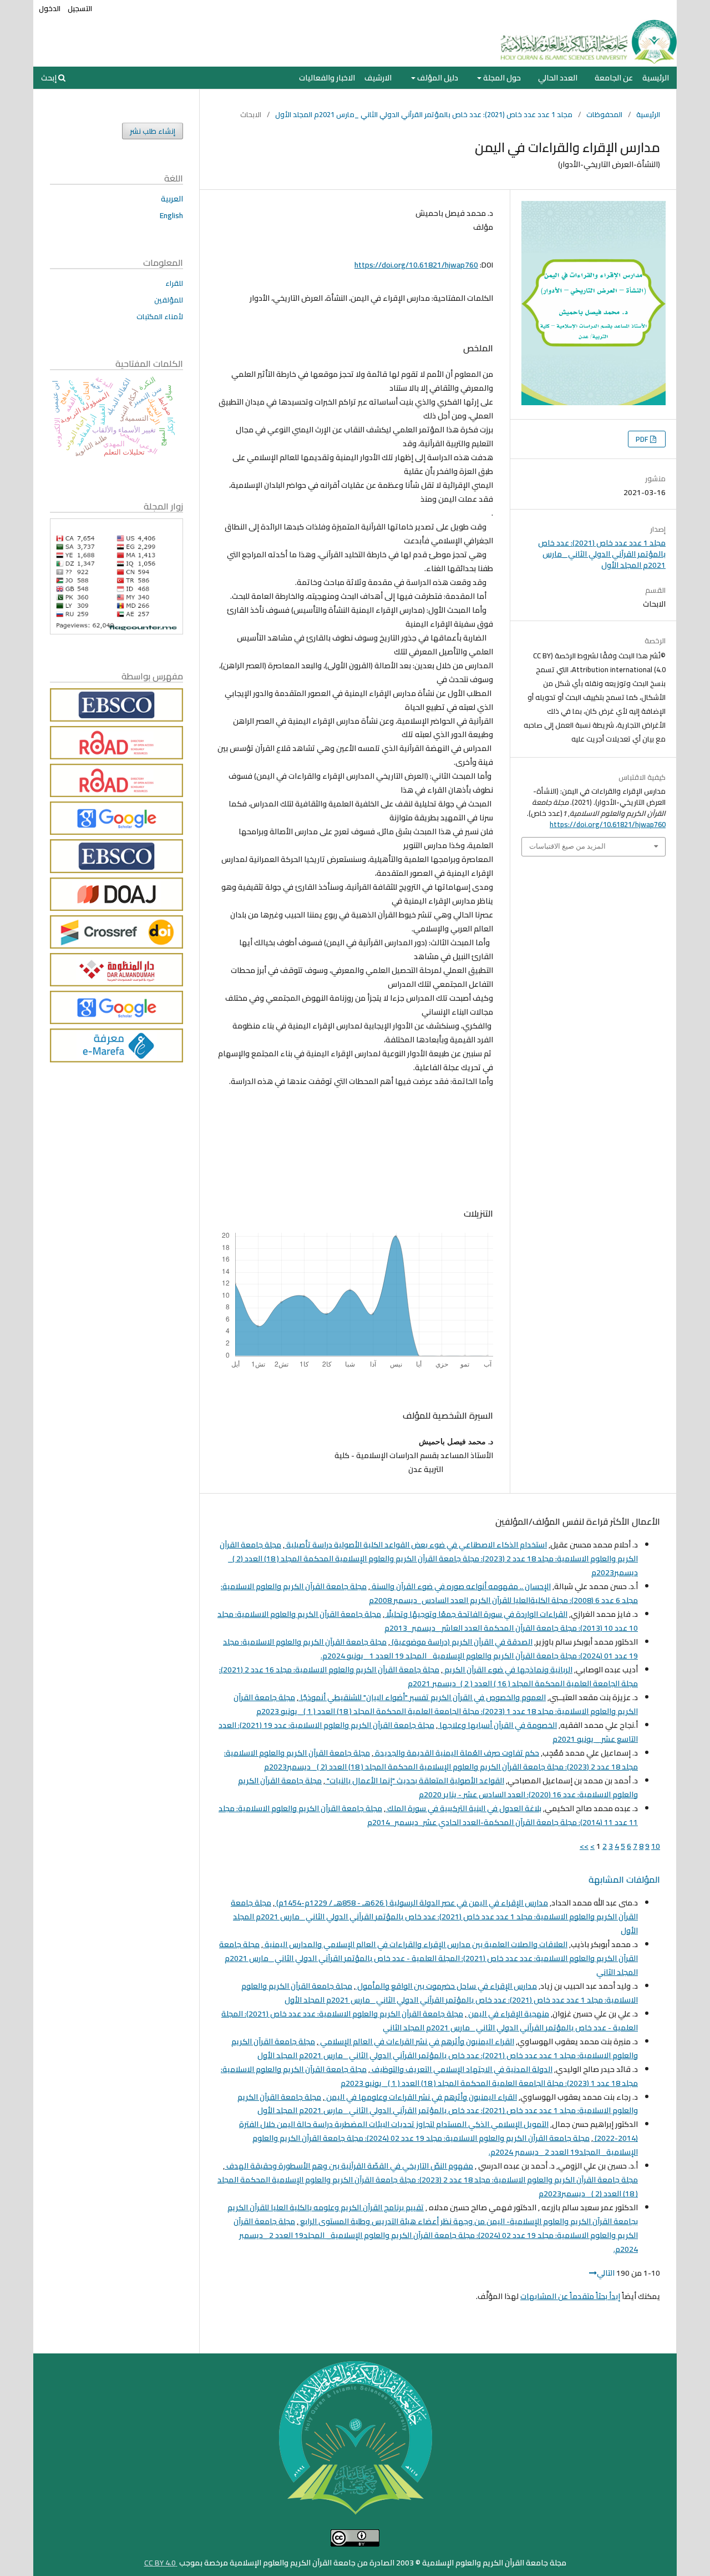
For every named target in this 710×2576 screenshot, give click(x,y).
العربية (172, 199)
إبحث (50, 78)
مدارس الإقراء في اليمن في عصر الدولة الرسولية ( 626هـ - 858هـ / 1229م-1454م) (411, 1903)
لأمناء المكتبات (160, 316)
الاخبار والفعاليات (327, 78)
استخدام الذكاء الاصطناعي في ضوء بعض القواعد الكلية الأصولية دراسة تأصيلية (416, 1545)
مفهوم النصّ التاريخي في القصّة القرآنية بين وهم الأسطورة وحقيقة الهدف (349, 2166)
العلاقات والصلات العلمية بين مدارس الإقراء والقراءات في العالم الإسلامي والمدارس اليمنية (415, 1944)
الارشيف (378, 78)
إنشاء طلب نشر (153, 131)
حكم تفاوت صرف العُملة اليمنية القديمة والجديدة (456, 1753)
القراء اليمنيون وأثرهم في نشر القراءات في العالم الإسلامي (416, 2041)
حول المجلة (501, 78)
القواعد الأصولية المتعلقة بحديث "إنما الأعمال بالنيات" (415, 1781)
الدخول (50, 8)
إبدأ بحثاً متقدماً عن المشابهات (570, 2296)
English (171, 215)
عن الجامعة (614, 78)
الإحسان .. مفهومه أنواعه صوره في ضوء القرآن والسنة (460, 1586)
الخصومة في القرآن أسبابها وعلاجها (497, 1725)
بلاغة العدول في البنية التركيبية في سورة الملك (463, 1808)
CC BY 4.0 (161, 2563)
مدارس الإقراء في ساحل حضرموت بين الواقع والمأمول (446, 1986)
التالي (606, 2273)
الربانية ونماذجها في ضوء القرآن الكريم (508, 1670)
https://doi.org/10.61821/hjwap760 (416, 265)
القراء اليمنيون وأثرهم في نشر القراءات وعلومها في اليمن (421, 2097)
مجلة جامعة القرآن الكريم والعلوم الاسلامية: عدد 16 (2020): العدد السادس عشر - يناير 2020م (438, 1788)
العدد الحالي (558, 78)
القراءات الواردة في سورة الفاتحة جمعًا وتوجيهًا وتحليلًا (476, 1614)
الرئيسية (656, 78)
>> (584, 1846)
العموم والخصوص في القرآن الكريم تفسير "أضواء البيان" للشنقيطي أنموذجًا (422, 1697)
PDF (643, 439)
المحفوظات (604, 114)
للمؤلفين (169, 300)
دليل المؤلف (437, 78)
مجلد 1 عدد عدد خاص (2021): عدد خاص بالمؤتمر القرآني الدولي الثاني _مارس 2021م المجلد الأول (424, 114)
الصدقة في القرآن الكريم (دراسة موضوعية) (461, 1642)
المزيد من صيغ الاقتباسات (567, 846)
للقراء (174, 283)
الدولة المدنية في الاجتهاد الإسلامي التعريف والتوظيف (461, 2069)
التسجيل (80, 8)
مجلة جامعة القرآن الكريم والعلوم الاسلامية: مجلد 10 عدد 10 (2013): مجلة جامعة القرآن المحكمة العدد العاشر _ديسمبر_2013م (428, 1621)
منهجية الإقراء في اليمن (508, 2014)
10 (656, 1846)
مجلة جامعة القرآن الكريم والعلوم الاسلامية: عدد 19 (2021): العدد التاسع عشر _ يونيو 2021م (428, 1732)
